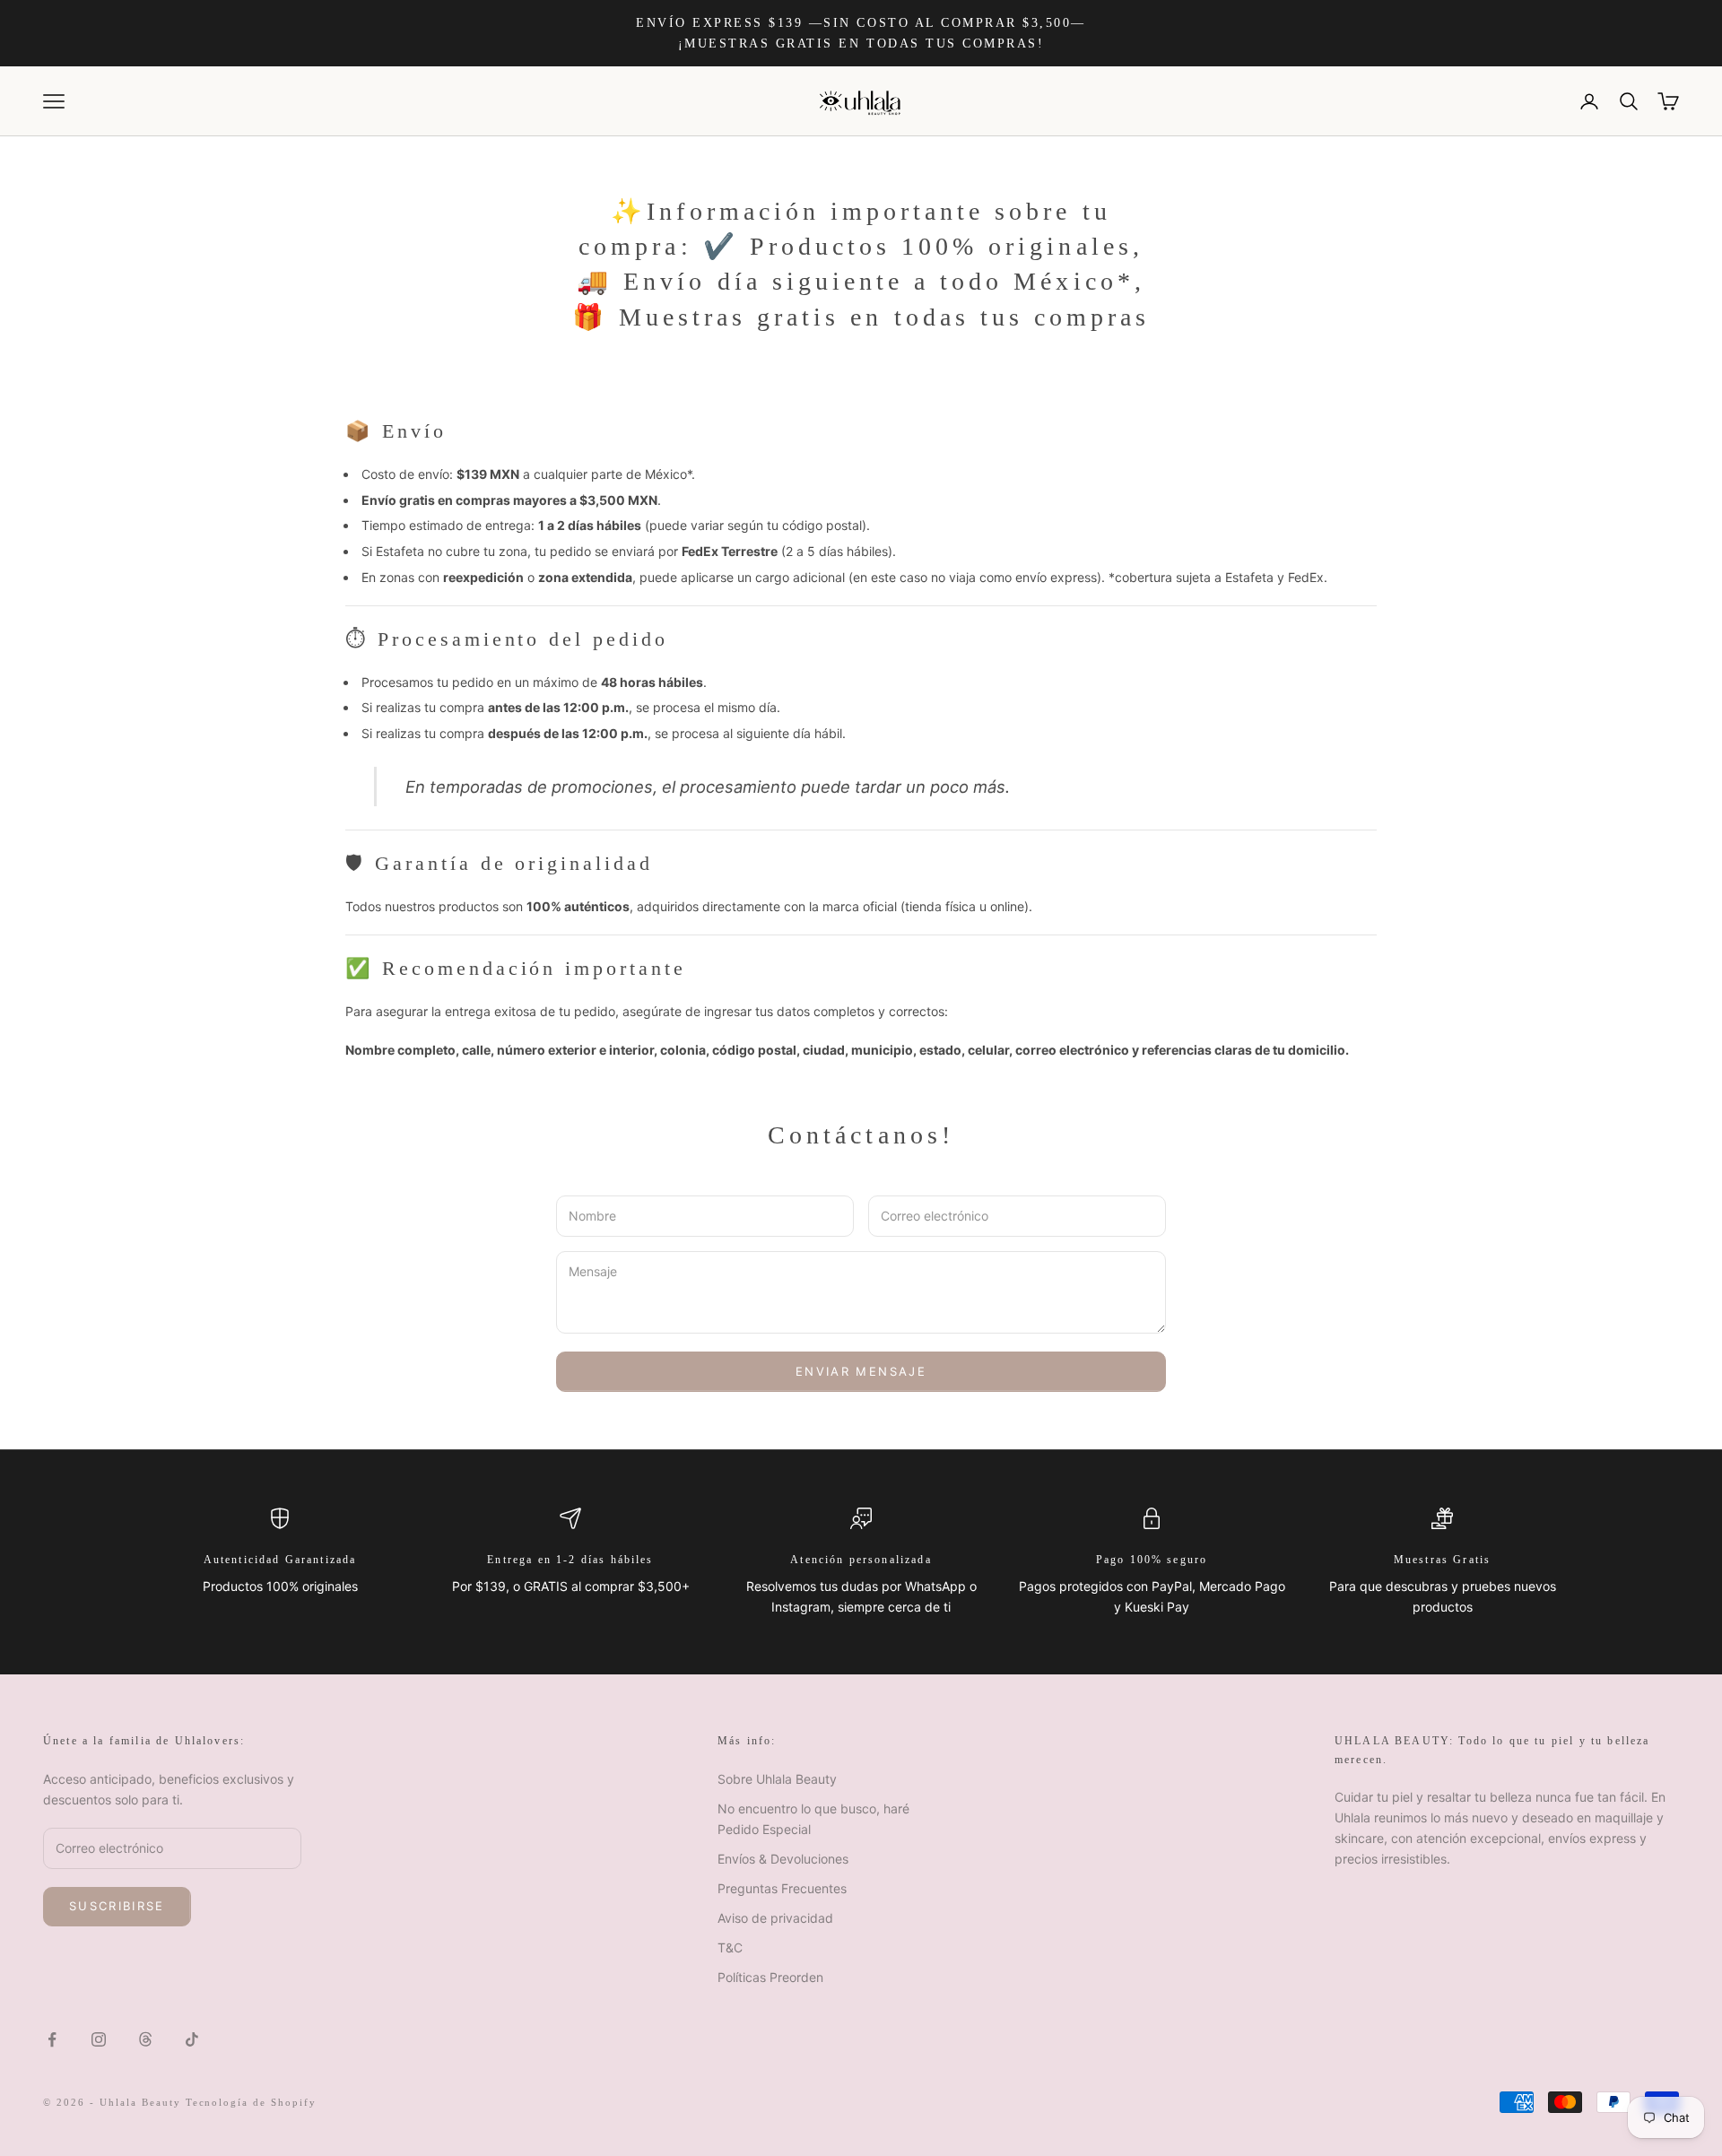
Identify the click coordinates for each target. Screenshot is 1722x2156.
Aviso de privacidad (775, 1918)
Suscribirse (117, 1906)
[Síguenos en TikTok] (192, 2039)
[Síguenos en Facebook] (52, 2039)
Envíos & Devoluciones (783, 1859)
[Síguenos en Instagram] (99, 2039)
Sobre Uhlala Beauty (777, 1779)
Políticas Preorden (770, 1977)
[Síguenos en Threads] (145, 2039)
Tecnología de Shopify (252, 2102)
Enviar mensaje (861, 1371)
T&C (730, 1947)
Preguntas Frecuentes (782, 1888)
